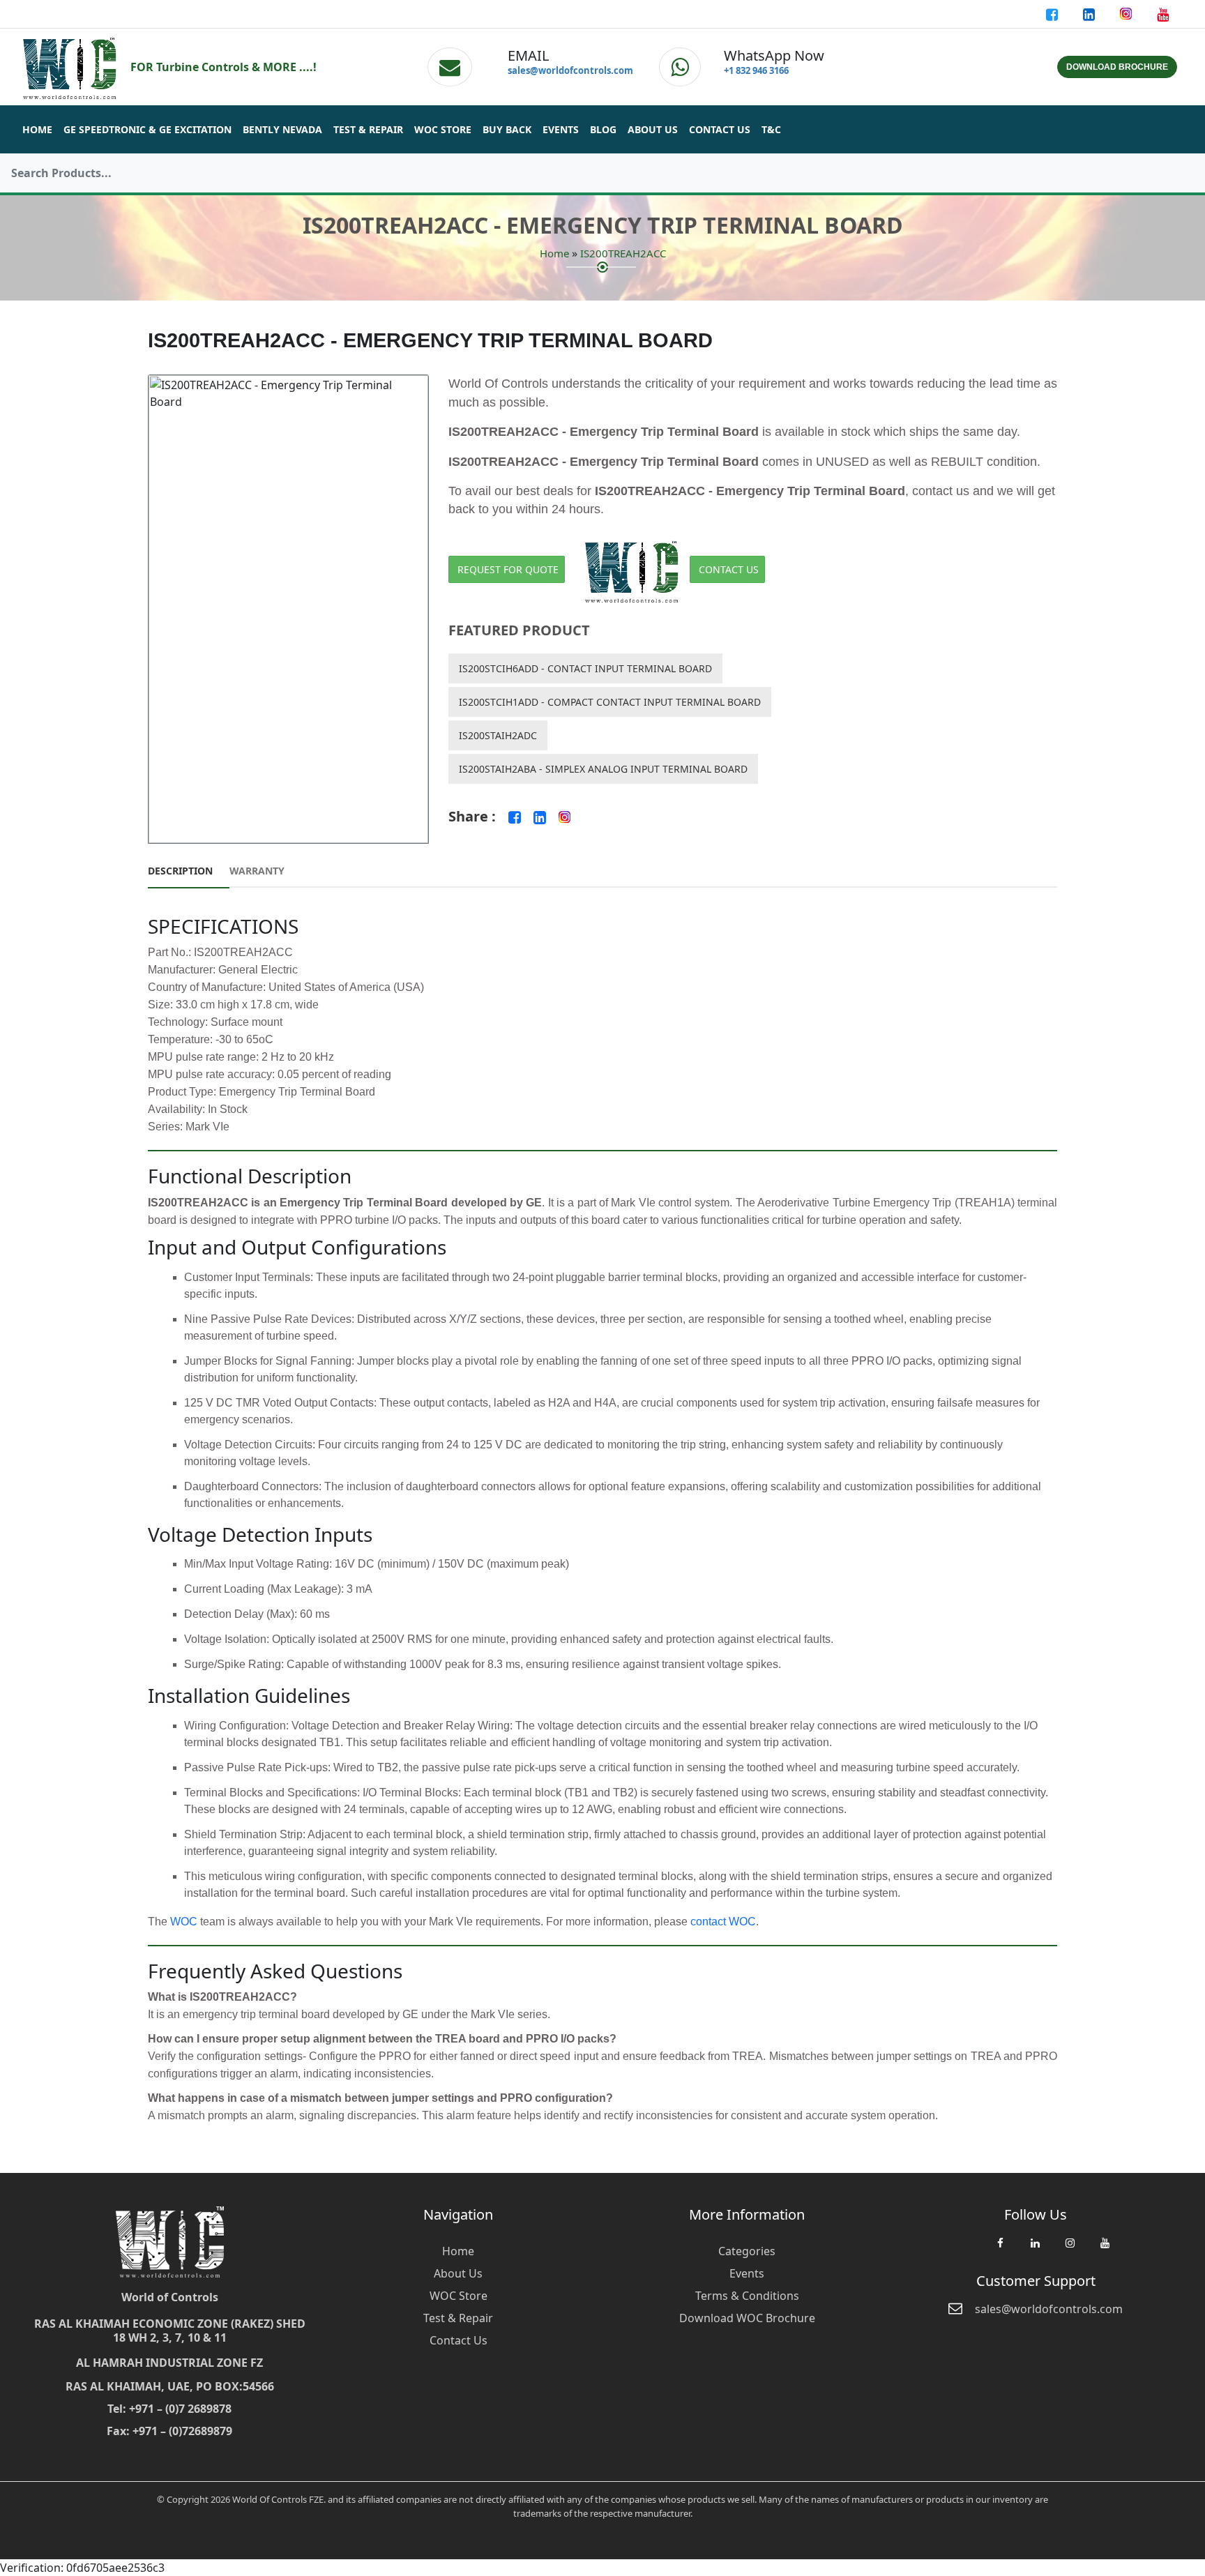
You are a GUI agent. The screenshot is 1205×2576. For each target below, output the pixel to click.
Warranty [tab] (257, 871)
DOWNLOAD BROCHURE (1117, 67)
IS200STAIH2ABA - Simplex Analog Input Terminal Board (603, 769)
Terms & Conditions (747, 2296)
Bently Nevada (282, 129)
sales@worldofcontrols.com (570, 70)
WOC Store (443, 129)
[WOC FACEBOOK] (1000, 2250)
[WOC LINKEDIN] (1035, 2250)
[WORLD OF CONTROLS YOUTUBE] (1163, 14)
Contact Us (720, 129)
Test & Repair (368, 129)
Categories (747, 2251)
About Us (653, 129)
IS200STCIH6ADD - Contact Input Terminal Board (585, 668)
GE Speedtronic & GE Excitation (147, 129)
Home (37, 129)
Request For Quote (508, 569)
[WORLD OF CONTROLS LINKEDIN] (1090, 14)
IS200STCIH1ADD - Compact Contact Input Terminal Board (610, 702)
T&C (771, 129)
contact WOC (723, 1922)
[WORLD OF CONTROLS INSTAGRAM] (1127, 14)
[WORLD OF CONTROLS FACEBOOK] (1053, 14)
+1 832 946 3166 (756, 70)
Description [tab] (180, 871)
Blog (603, 129)
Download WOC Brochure (747, 2318)
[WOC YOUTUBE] (1105, 2250)
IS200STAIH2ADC (498, 735)
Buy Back (507, 129)
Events (561, 129)
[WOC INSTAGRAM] (1070, 2250)
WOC (184, 1922)
